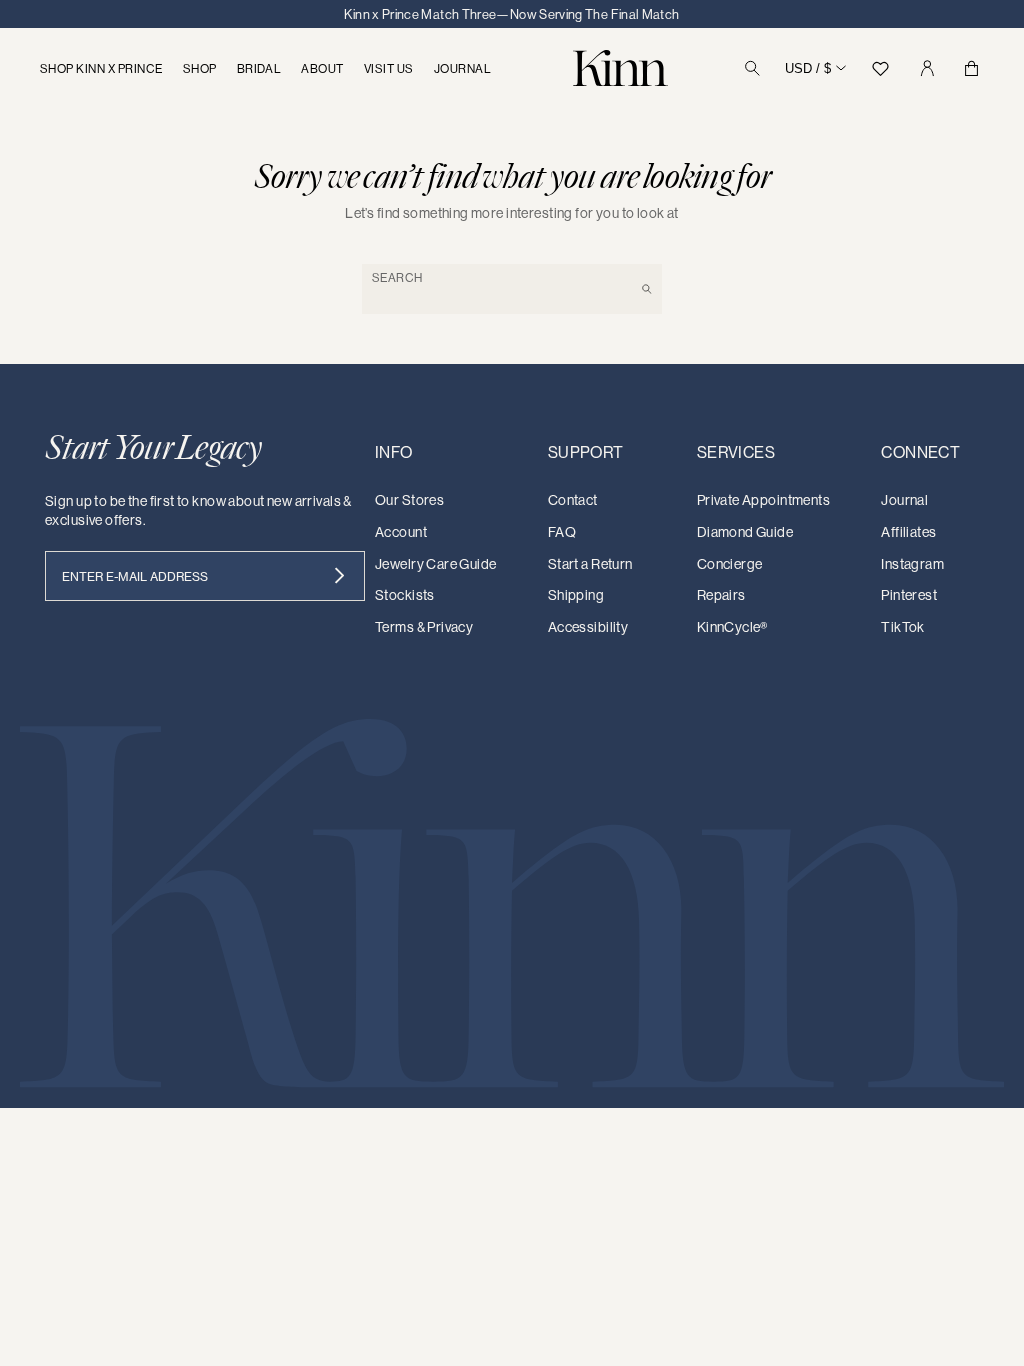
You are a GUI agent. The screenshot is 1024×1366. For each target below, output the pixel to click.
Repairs (721, 595)
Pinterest (909, 595)
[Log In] (926, 68)
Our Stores (409, 500)
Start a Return (590, 564)
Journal (904, 500)
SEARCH (397, 277)
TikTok (903, 627)
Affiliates (908, 532)
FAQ (562, 532)
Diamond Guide (745, 532)
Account (401, 532)
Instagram (912, 564)
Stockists (405, 595)
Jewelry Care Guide (436, 564)
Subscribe (339, 576)
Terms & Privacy (424, 627)
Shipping (576, 595)
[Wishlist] (880, 68)
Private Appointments (763, 500)
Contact (573, 500)
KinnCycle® (732, 627)
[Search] (752, 68)
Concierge (730, 564)
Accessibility (588, 627)
